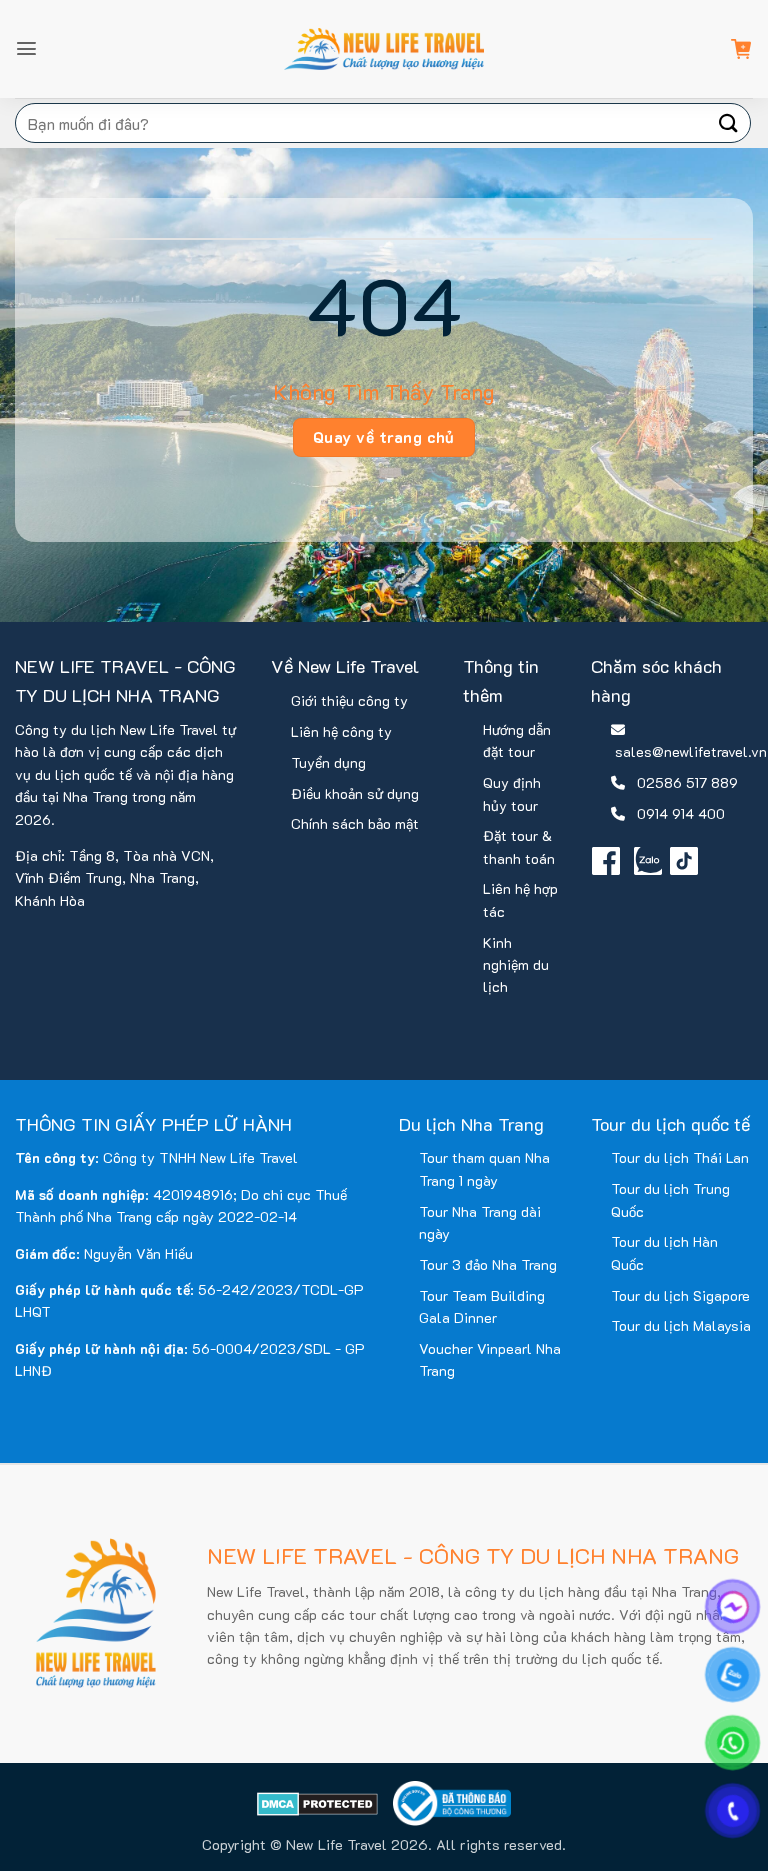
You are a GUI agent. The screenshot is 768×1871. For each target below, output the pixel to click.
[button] (26, 48)
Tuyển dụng (328, 762)
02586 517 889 (687, 782)
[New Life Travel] (384, 49)
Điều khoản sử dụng (355, 793)
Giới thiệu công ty (349, 700)
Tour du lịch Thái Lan (680, 1157)
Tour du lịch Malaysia (681, 1325)
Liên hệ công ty (341, 731)
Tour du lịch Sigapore (680, 1295)
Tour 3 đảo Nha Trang (488, 1264)
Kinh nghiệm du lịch (516, 965)
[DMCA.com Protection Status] (317, 1803)
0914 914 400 (681, 813)
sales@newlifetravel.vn (691, 751)
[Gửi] (729, 122)
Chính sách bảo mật (355, 823)
